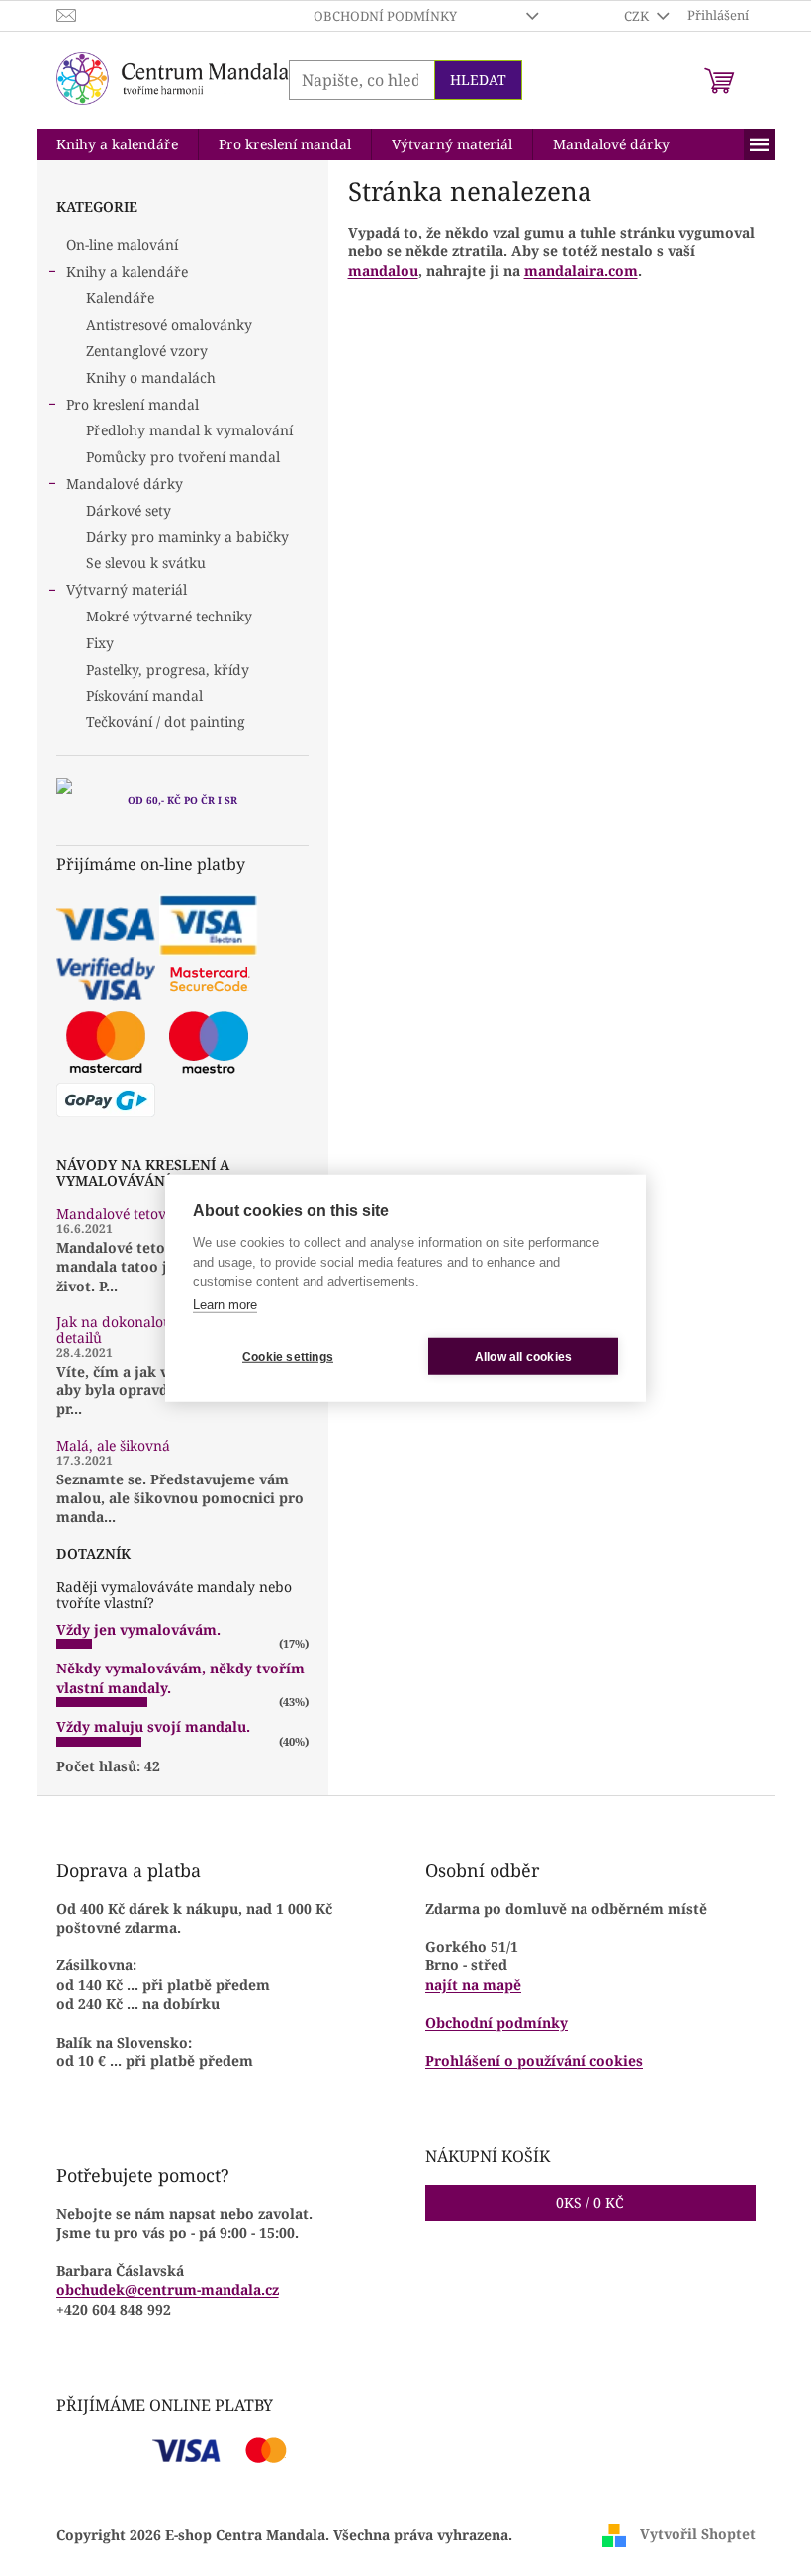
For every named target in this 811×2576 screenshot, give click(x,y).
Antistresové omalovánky (169, 324)
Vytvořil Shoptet (698, 2534)
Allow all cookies (523, 1356)
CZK (638, 16)
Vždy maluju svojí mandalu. (153, 1726)
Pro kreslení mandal (133, 404)
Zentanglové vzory (147, 351)
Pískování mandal (144, 695)
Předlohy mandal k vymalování (189, 430)
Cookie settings (288, 1356)
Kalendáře (120, 297)
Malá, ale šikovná (113, 1445)
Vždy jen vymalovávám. (138, 1629)
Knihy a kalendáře (127, 272)
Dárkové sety (129, 510)
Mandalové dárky (125, 483)
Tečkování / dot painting (166, 722)
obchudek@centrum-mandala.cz (168, 2290)
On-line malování (122, 245)
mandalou (383, 271)
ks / (590, 2202)
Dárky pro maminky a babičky (187, 537)
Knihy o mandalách (151, 378)
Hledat (478, 80)
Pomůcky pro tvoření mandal (183, 457)
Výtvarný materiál (127, 589)
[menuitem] (117, 144)
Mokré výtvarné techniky (169, 616)
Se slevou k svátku (146, 563)
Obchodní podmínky (385, 16)
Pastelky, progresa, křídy (168, 669)
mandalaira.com (581, 271)
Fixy (100, 643)
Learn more (225, 1304)
